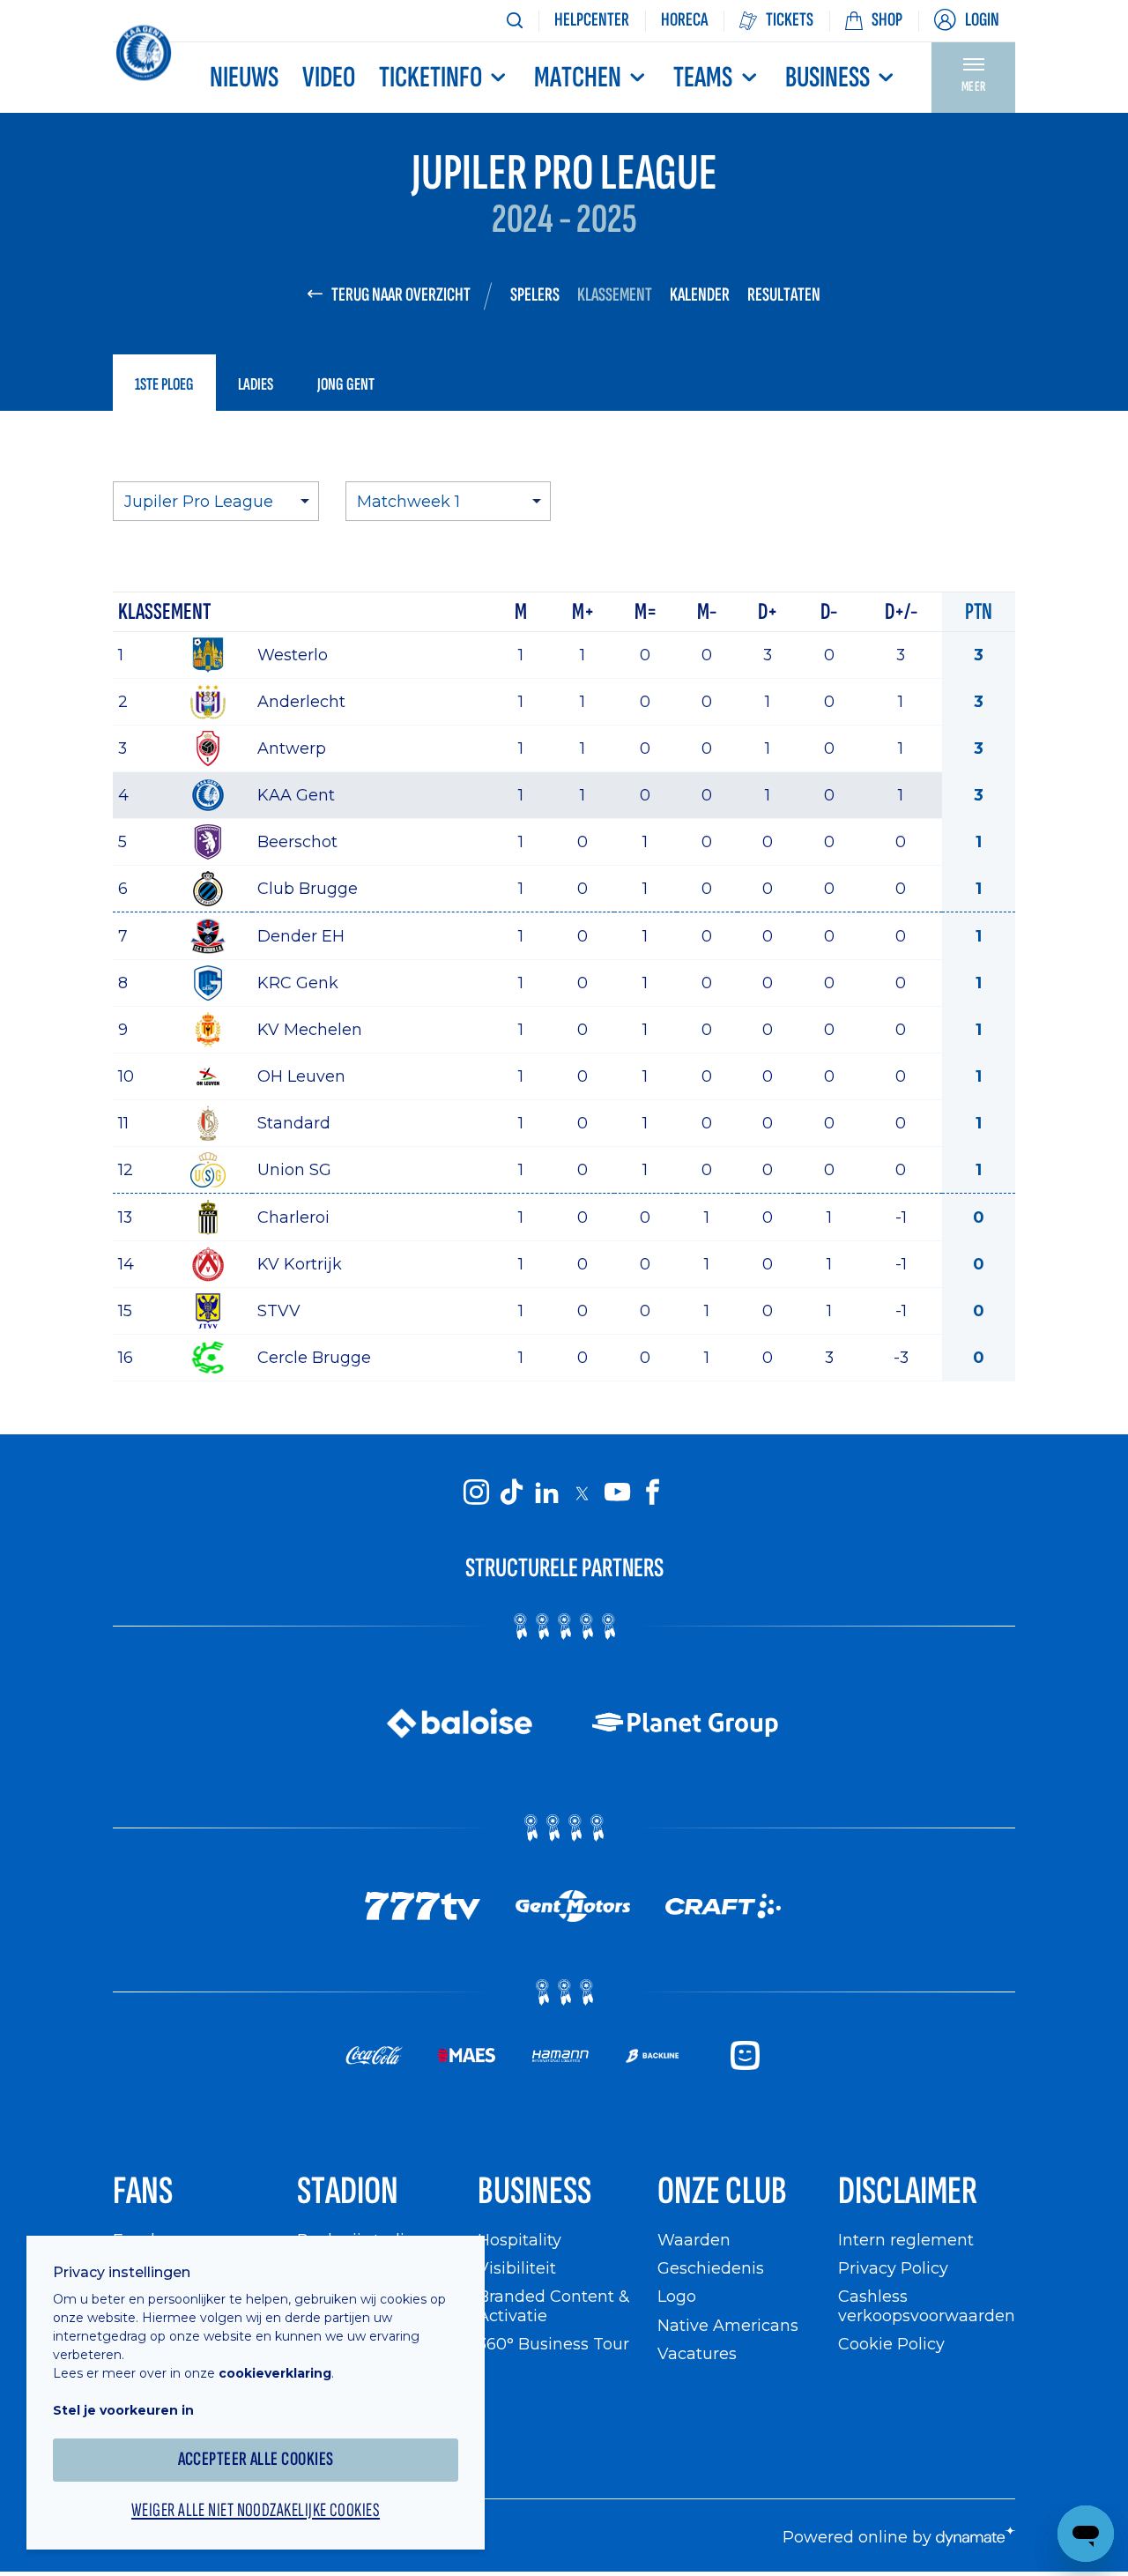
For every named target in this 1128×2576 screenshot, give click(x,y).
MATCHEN (578, 78)
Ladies (256, 384)
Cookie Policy (891, 2344)
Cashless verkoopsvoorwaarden (927, 2306)
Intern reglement (906, 2240)
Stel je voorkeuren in (123, 2410)
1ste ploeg (164, 384)
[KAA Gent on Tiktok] (511, 1493)
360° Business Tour (553, 2344)
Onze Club (722, 2191)
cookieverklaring (275, 2373)
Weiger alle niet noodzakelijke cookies (256, 2511)
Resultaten (784, 295)
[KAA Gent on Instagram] (476, 1493)
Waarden (694, 2240)
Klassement (615, 295)
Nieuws (244, 78)
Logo (677, 2296)
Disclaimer (908, 2191)
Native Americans (728, 2325)
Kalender (700, 295)
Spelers (535, 295)
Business (827, 78)
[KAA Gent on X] (582, 1493)
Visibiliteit (517, 2268)
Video (329, 78)
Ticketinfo (430, 78)
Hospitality (519, 2240)
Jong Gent (346, 384)
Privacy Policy (893, 2268)
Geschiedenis (711, 2268)
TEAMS (703, 78)
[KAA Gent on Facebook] (652, 1493)
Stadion (348, 2191)
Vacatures (697, 2353)
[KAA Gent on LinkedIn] (546, 1493)
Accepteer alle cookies (256, 2459)
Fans (143, 2191)
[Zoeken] (515, 21)
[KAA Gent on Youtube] (617, 1493)
